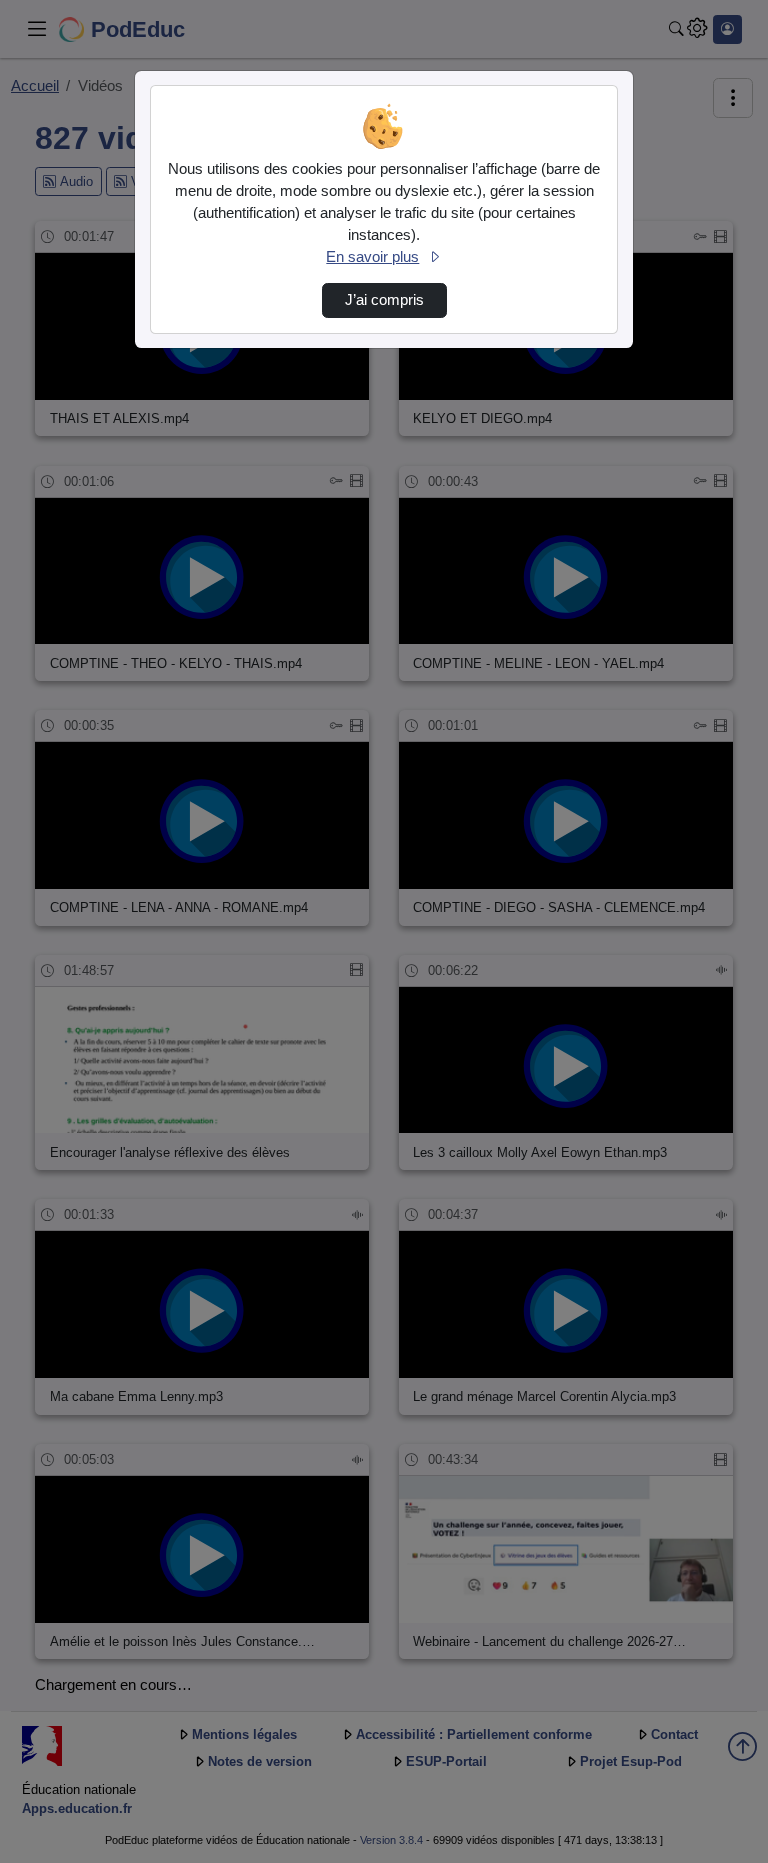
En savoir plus (372, 257)
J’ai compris (384, 300)
